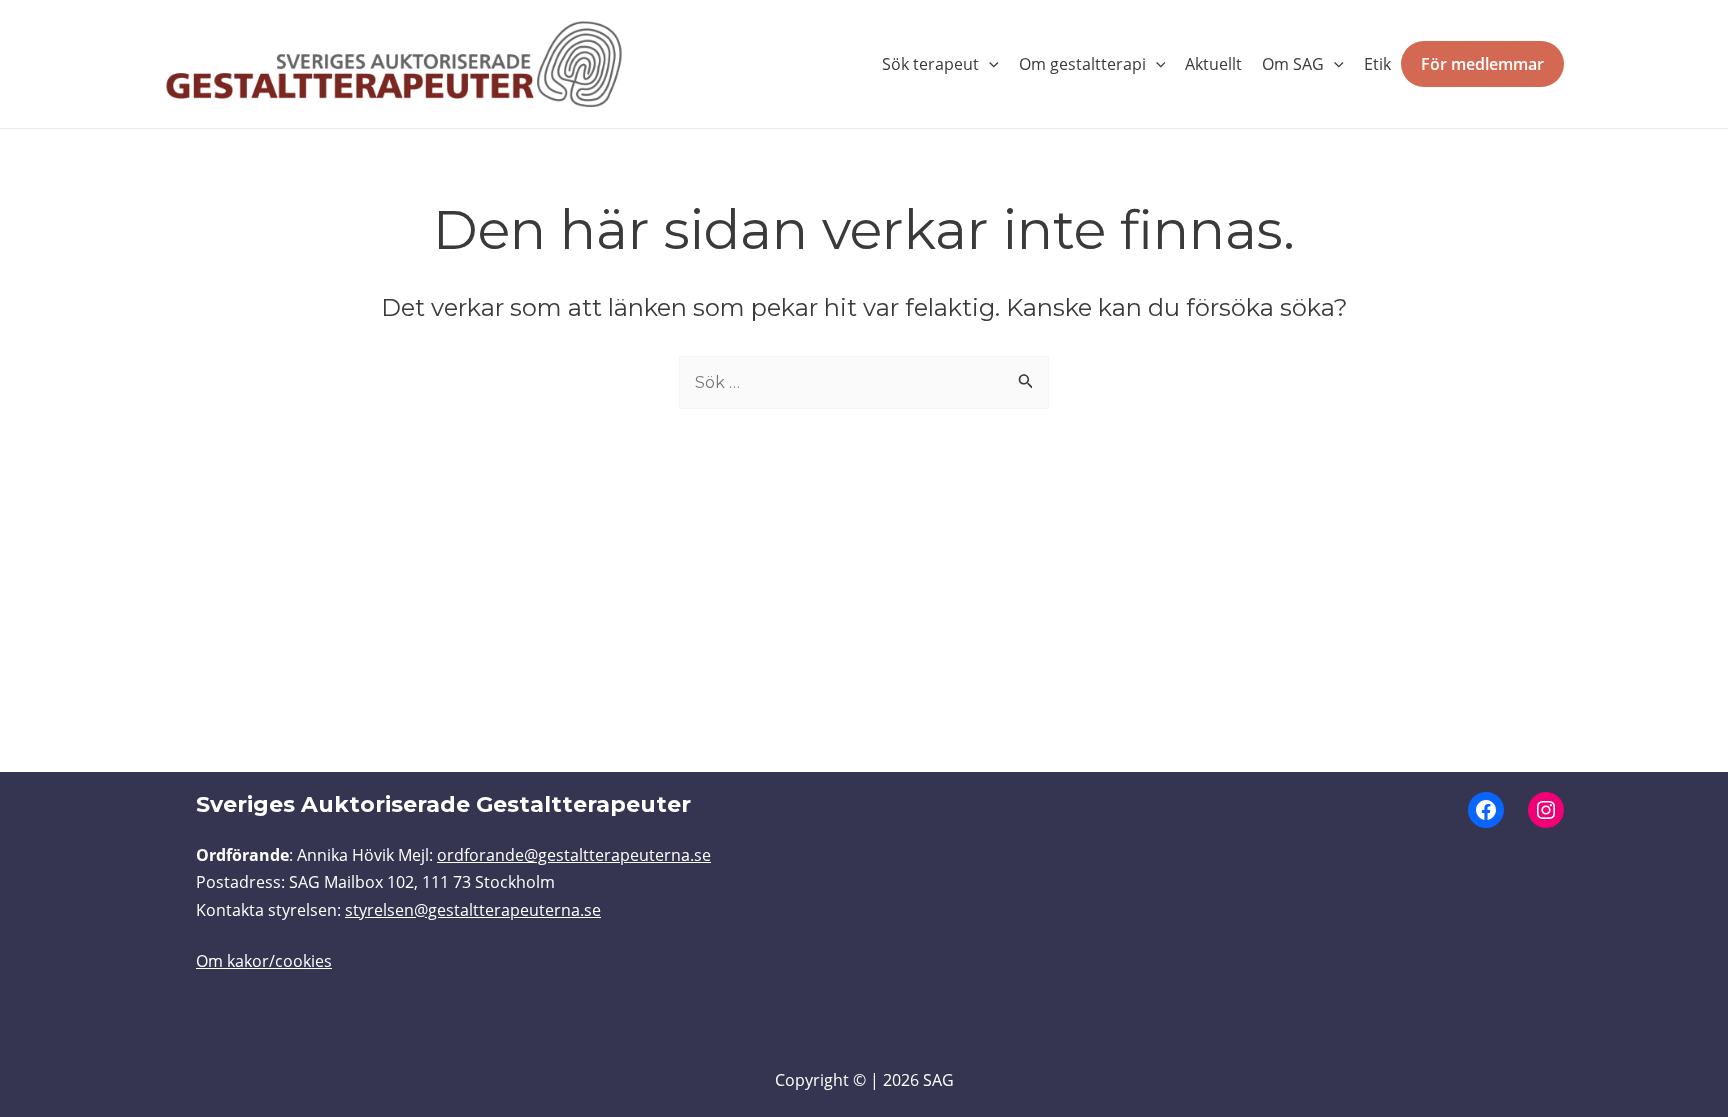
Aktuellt (1213, 64)
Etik (1377, 64)
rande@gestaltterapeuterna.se (595, 855)
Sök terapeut (930, 64)
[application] (989, 64)
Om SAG (1293, 64)
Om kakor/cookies (264, 961)
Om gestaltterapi (1082, 64)
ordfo (458, 855)
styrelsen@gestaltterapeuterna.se (473, 910)
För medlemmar (1482, 64)
